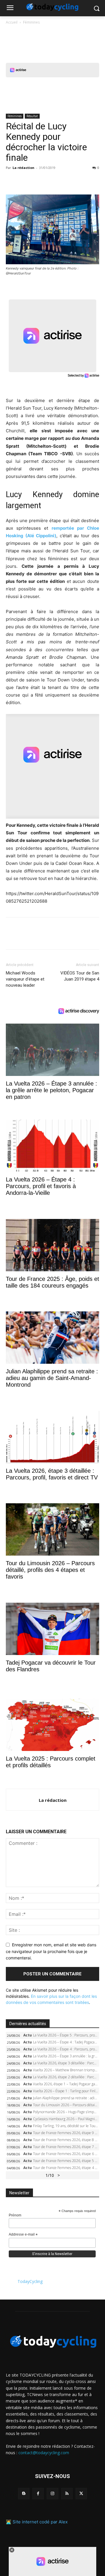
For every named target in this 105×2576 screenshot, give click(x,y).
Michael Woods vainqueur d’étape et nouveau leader (25, 979)
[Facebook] (12, 181)
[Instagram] (52, 2494)
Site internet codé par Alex (40, 2522)
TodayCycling (30, 2281)
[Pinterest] (38, 181)
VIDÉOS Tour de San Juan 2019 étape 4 (80, 976)
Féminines (31, 22)
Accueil (12, 22)
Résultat (32, 116)
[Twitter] (25, 181)
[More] (79, 181)
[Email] (65, 181)
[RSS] (67, 2494)
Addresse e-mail (23, 2235)
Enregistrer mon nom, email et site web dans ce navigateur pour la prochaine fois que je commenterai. (51, 1951)
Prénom (15, 2215)
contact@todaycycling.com (44, 2453)
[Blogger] (24, 2494)
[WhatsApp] (52, 181)
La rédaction (23, 168)
